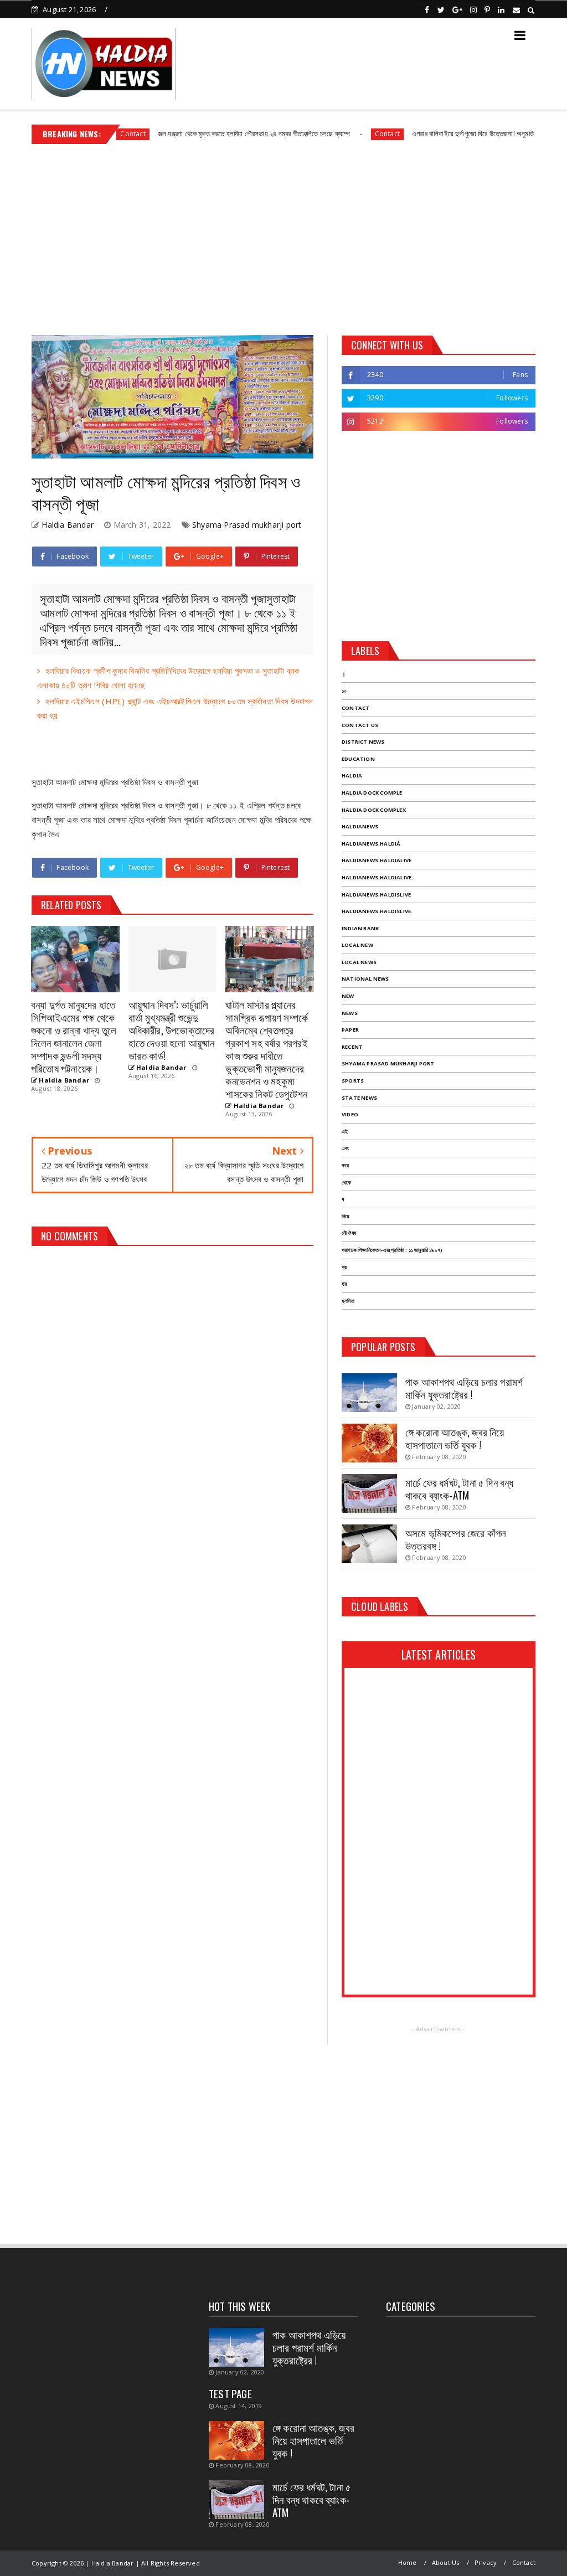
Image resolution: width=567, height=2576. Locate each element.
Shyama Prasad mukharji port (247, 525)
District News (363, 742)
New (348, 996)
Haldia (352, 776)
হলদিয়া (348, 1301)
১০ (344, 691)
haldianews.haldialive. (377, 877)
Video (350, 1114)
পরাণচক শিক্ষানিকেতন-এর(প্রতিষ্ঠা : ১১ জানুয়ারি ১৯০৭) (392, 1250)
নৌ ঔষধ (349, 1233)
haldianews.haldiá (371, 844)
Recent (352, 1047)
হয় (344, 1284)
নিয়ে (345, 1216)
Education (358, 759)
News (350, 1013)
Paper (350, 1030)
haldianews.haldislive (376, 895)
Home (408, 2562)
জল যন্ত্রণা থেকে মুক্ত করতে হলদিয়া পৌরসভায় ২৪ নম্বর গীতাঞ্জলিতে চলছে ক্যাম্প (207, 133)
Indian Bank (360, 928)
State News (359, 1098)
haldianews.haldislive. (377, 911)
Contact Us (360, 725)
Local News (359, 962)
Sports (353, 1081)
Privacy (486, 2562)
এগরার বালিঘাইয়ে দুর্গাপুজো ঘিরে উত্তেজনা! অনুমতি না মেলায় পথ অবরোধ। (455, 133)
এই (345, 1132)
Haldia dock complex (374, 810)
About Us (446, 2562)
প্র (344, 1267)
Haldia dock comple (372, 793)
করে (345, 1165)
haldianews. (361, 826)
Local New (357, 945)
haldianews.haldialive (377, 860)
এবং (345, 1148)
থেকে (346, 1183)
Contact (340, 134)
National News (365, 979)
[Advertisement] (283, 235)
